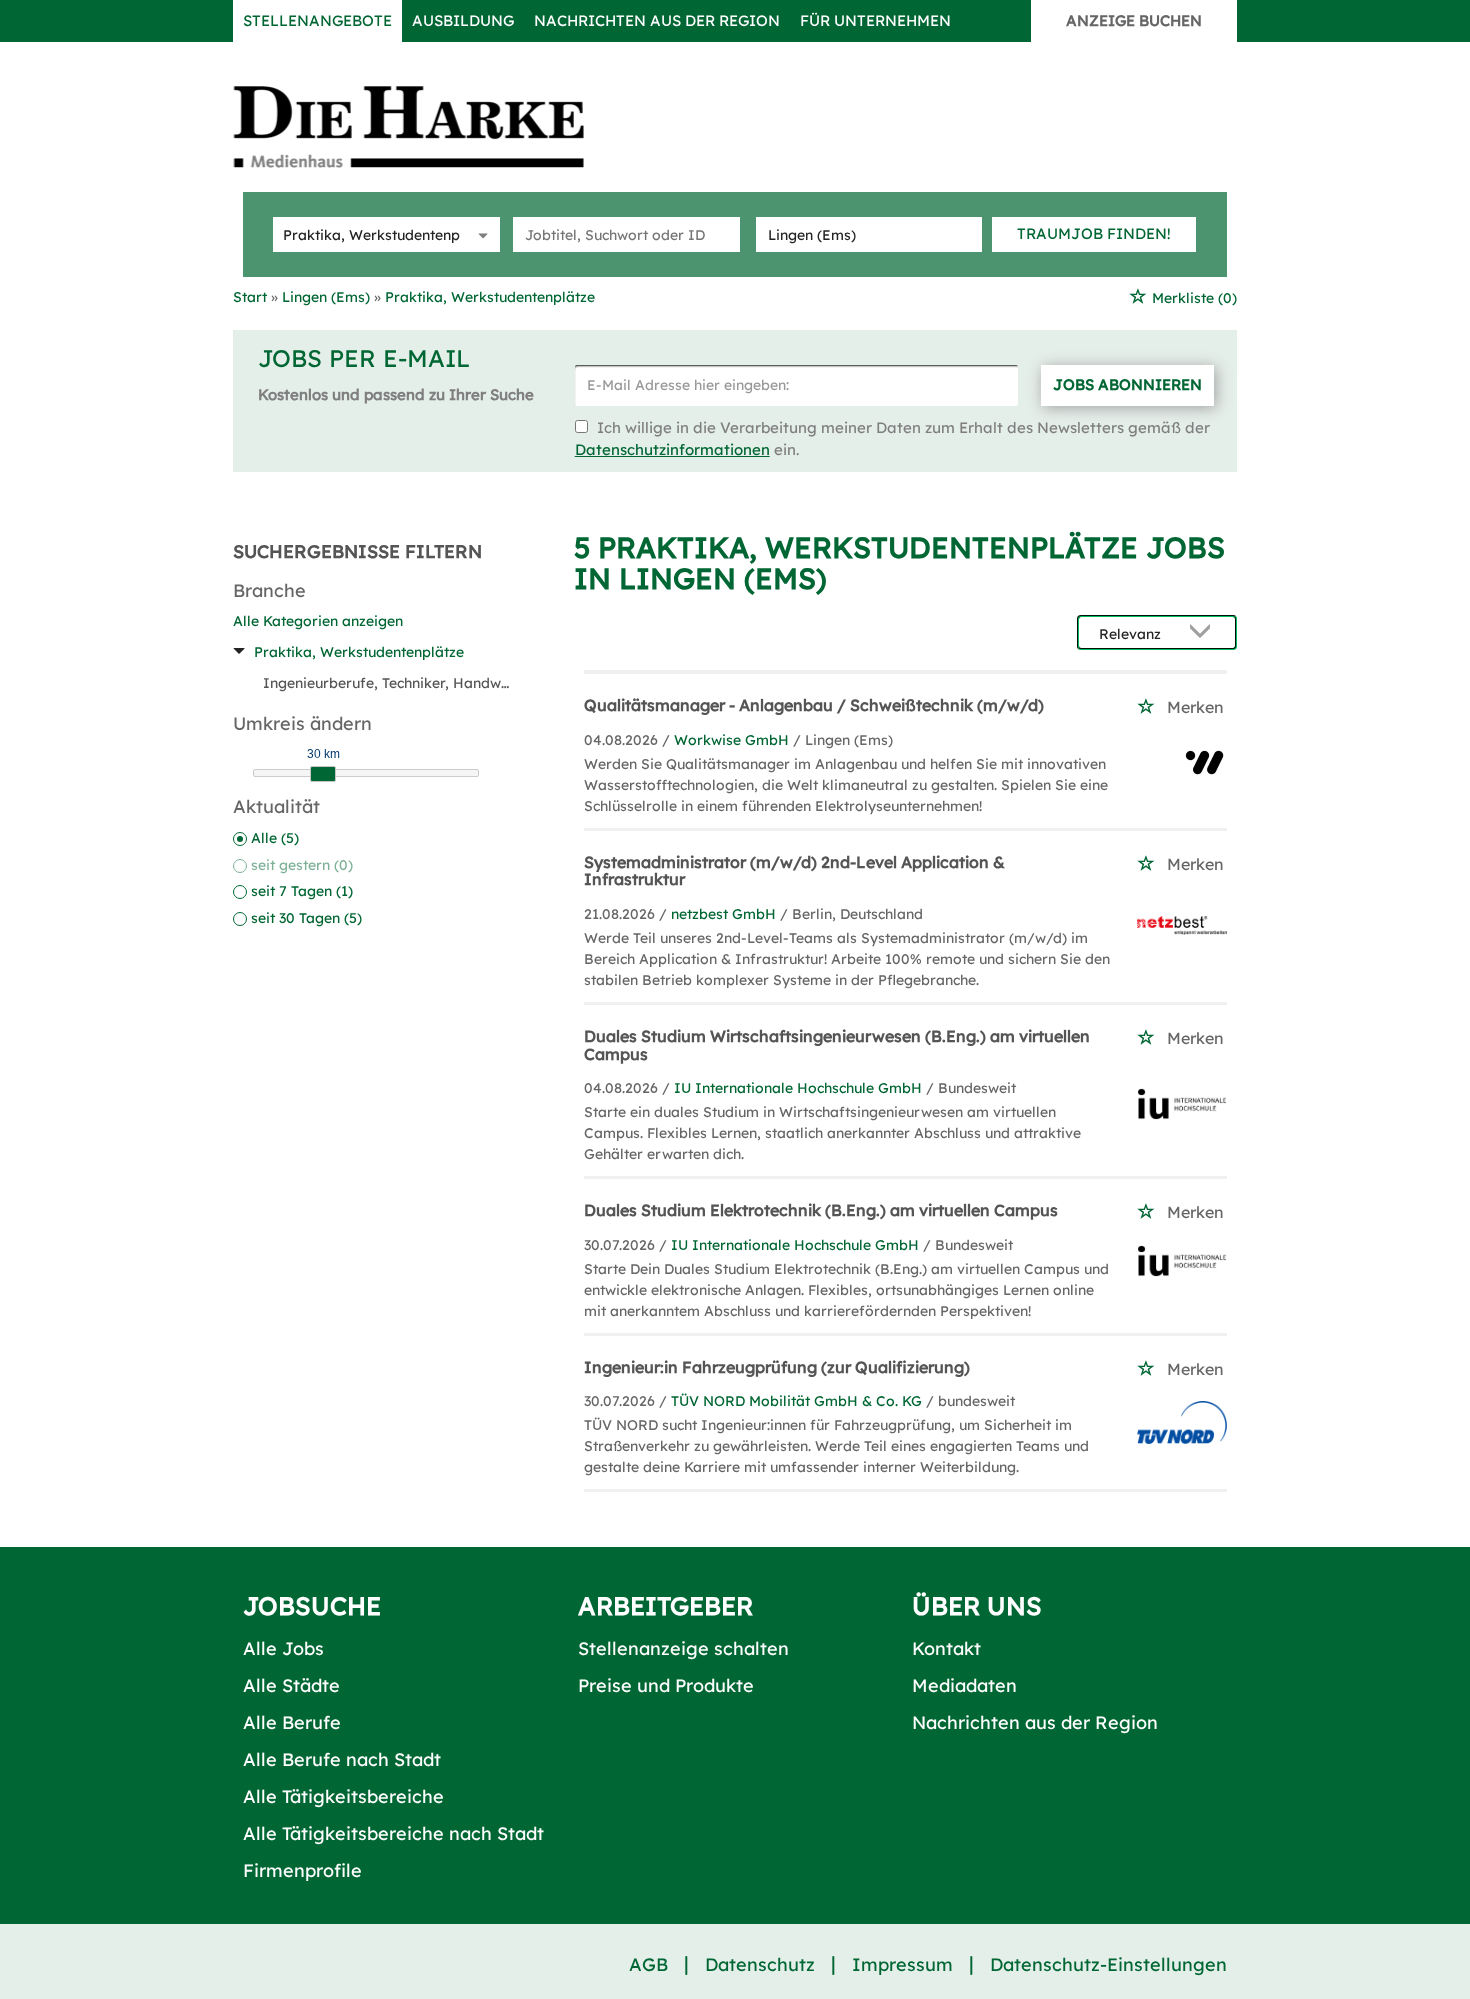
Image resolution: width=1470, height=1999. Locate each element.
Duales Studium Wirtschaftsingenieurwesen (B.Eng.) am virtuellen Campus (837, 1045)
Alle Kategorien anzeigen (318, 621)
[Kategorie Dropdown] (480, 234)
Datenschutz (760, 1964)
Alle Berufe (292, 1722)
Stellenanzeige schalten (683, 1648)
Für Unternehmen (875, 20)
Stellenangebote (317, 20)
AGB (648, 1964)
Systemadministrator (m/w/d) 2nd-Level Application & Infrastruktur (794, 871)
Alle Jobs (283, 1648)
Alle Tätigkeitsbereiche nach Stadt (393, 1833)
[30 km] (323, 774)
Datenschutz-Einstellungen (1108, 1964)
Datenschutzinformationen (672, 449)
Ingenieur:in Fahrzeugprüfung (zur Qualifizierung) (777, 1367)
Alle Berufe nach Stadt (342, 1759)
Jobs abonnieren (1127, 384)
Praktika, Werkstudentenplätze (359, 652)
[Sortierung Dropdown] (1205, 633)
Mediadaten (964, 1685)
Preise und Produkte (666, 1685)
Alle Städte (291, 1685)
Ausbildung (463, 20)
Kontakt (946, 1648)
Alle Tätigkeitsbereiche (343, 1796)
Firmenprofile (302, 1870)
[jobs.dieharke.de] (431, 126)
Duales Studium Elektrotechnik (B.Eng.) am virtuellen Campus (821, 1210)
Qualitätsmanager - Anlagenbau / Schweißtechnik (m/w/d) (814, 705)
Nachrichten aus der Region (657, 20)
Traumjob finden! (1094, 233)
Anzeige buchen (1134, 20)
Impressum (902, 1964)
